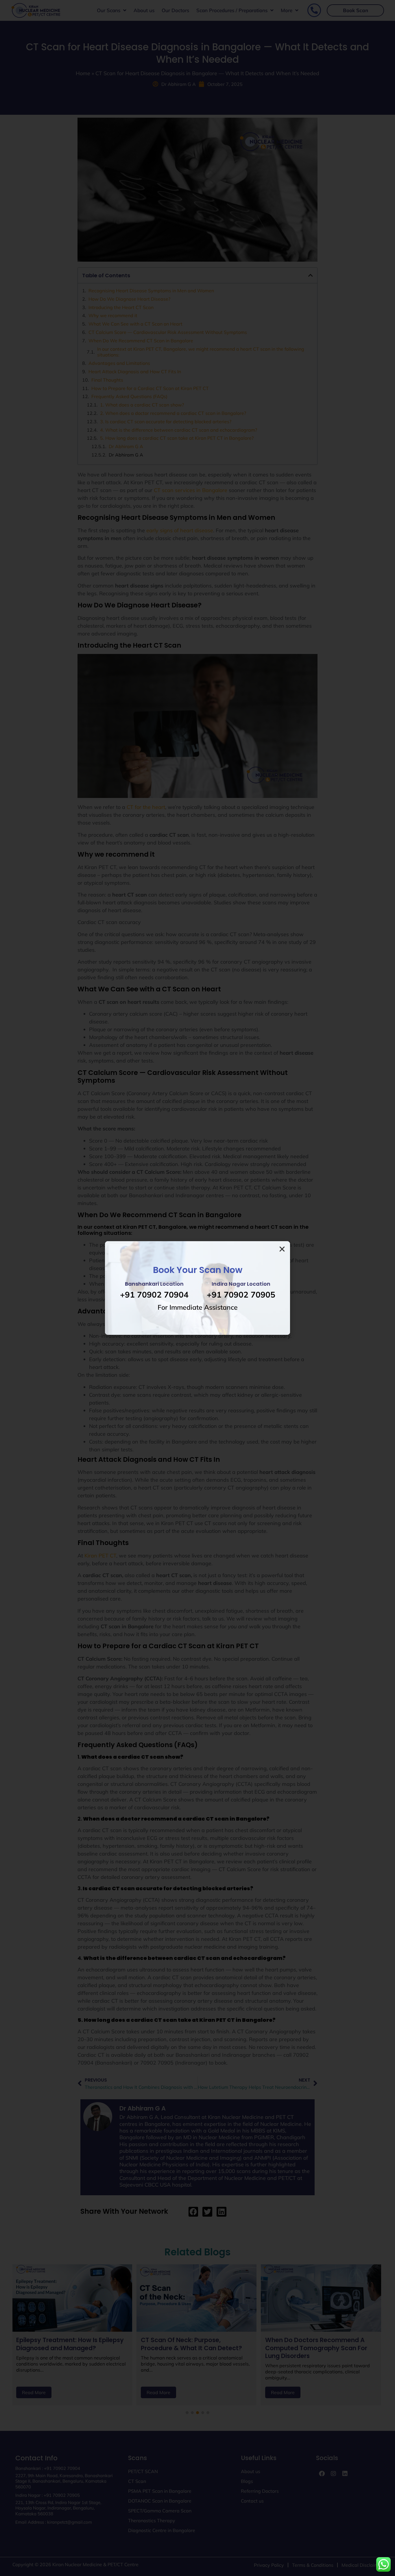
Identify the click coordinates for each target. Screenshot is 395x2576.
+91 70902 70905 (241, 1295)
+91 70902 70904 (154, 1295)
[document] (197, 1288)
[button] (282, 1249)
